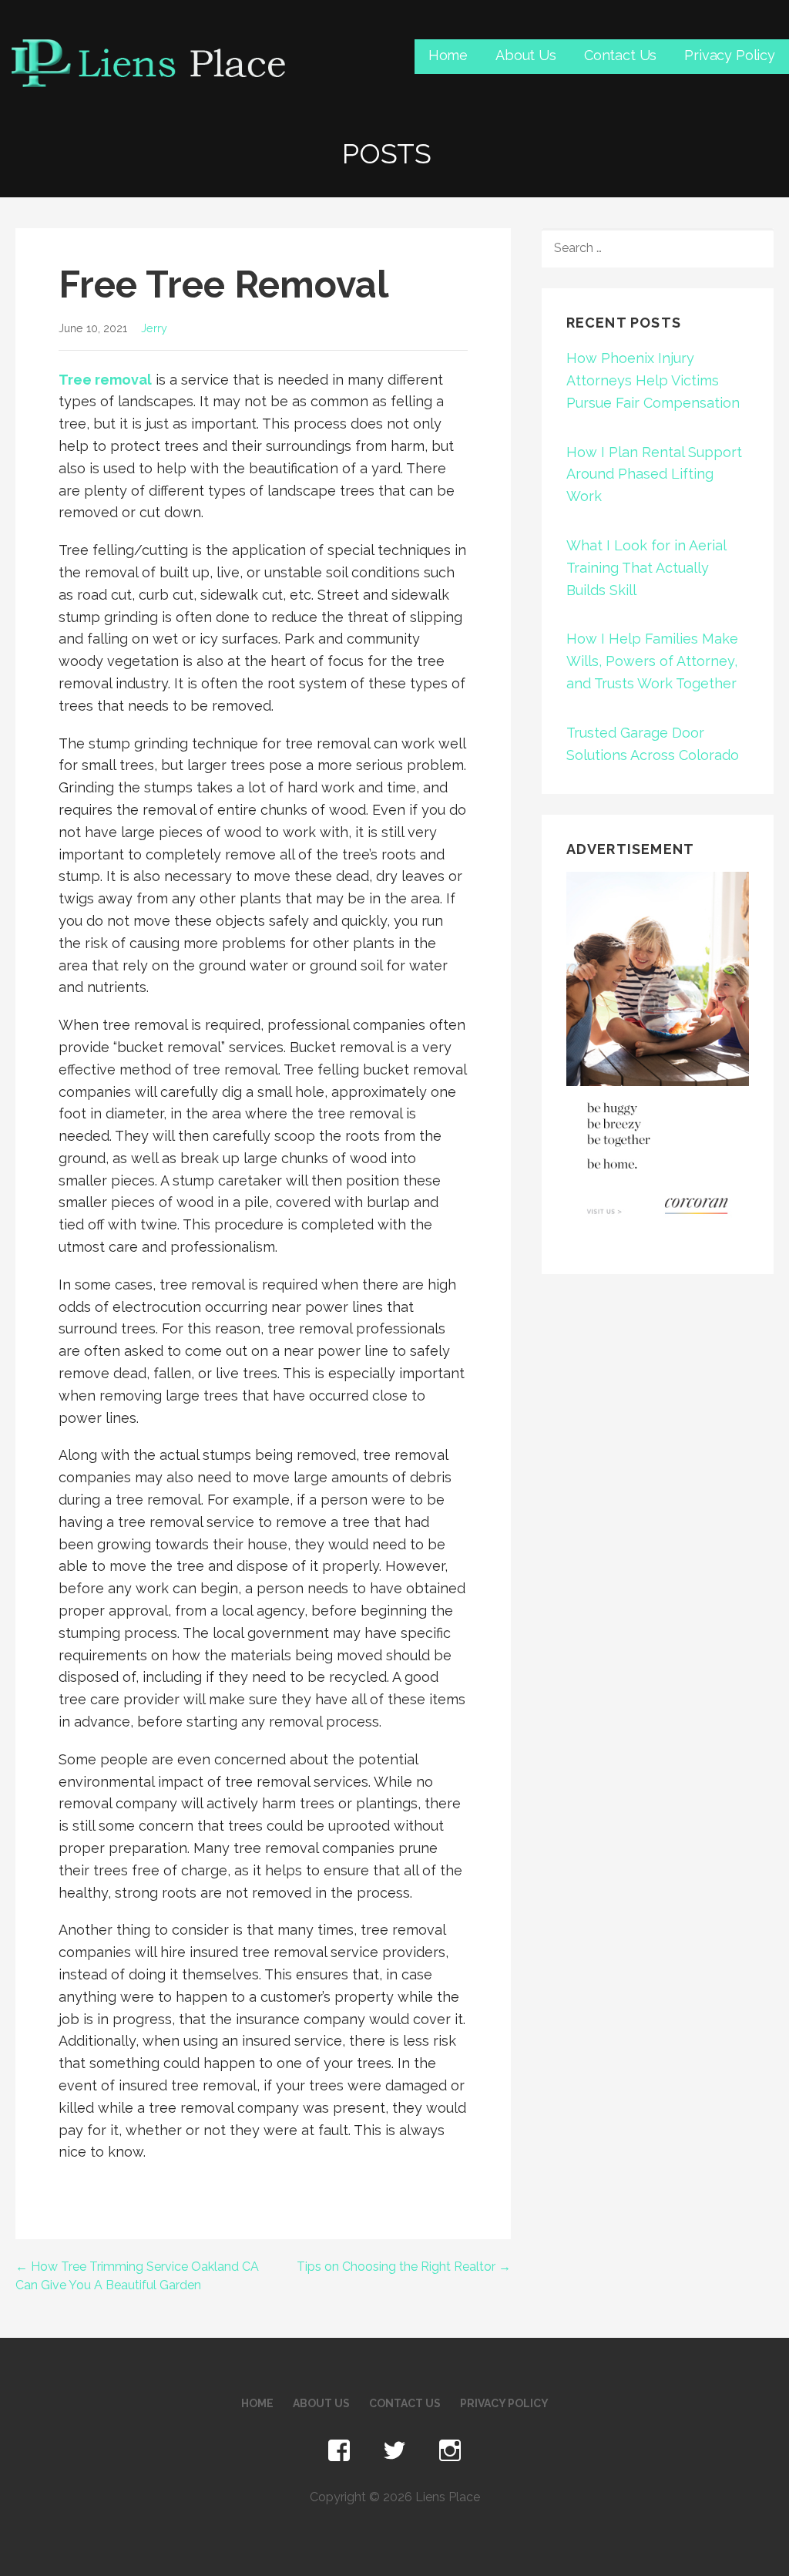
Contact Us (620, 55)
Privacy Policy (730, 55)
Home (448, 55)
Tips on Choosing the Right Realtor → (404, 2267)
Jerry (154, 328)
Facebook (339, 2451)
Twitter (394, 2451)
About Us (526, 55)
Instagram (450, 2451)
